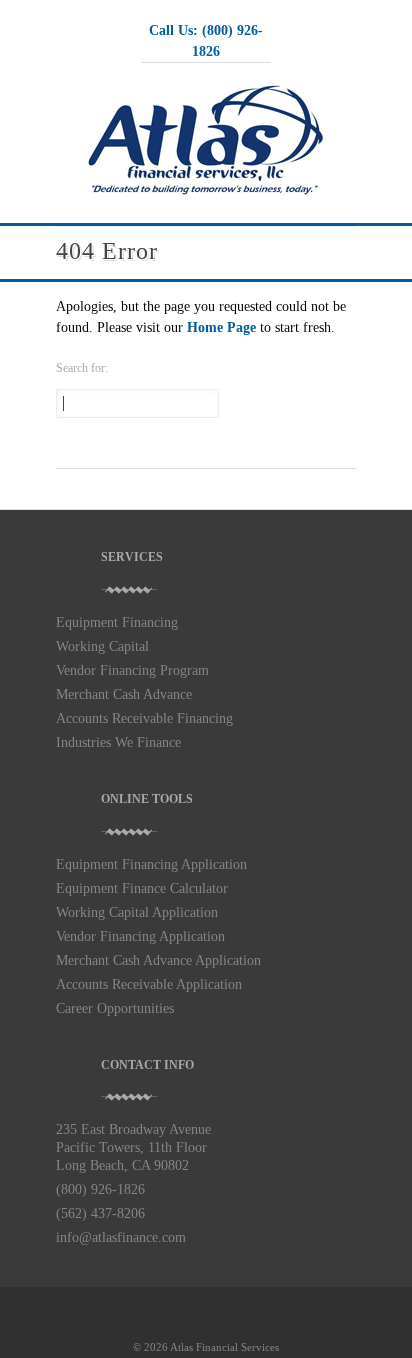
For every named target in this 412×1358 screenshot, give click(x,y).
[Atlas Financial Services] (206, 191)
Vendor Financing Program (132, 670)
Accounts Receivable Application (149, 984)
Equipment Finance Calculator (142, 888)
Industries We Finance (118, 742)
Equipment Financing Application (151, 864)
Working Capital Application (137, 912)
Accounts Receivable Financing (144, 718)
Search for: (82, 368)
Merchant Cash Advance (124, 694)
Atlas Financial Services (224, 1347)
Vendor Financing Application (140, 936)
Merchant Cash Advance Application (158, 960)
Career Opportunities (115, 1008)
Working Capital (102, 646)
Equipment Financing (117, 622)
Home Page (221, 327)
